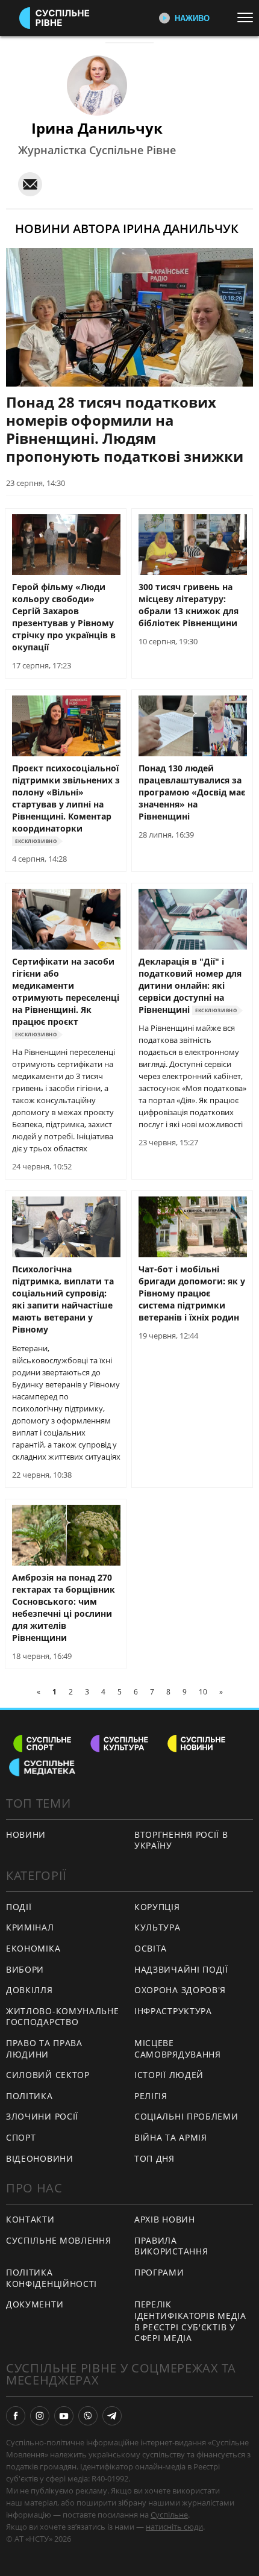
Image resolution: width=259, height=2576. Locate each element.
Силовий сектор (48, 2075)
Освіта (151, 1948)
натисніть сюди (174, 2527)
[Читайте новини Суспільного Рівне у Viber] (88, 2416)
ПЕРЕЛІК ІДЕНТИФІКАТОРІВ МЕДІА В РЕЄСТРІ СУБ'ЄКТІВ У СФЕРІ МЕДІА (190, 2321)
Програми (159, 2272)
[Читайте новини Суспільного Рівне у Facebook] (16, 2416)
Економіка (33, 1948)
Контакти (30, 2219)
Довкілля (30, 1990)
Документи (35, 2304)
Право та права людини (44, 2049)
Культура (158, 1927)
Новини (26, 1834)
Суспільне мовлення (59, 2240)
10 (203, 1692)
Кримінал (30, 1927)
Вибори (25, 1969)
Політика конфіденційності (51, 2278)
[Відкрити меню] (248, 17)
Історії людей (169, 2075)
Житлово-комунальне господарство (63, 2017)
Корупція (157, 1907)
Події (19, 1907)
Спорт (21, 2137)
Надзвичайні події (181, 1969)
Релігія (151, 2096)
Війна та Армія (171, 2137)
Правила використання (171, 2246)
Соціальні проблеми (186, 2116)
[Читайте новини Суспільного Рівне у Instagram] (40, 2416)
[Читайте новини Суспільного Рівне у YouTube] (64, 2416)
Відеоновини (40, 2158)
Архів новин (165, 2219)
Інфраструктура (173, 2011)
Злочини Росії (42, 2116)
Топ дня (154, 2158)
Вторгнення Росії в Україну (181, 1840)
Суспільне (169, 2515)
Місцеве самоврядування (178, 2049)
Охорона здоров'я (180, 1990)
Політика (30, 2096)
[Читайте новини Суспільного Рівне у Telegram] (112, 2416)
